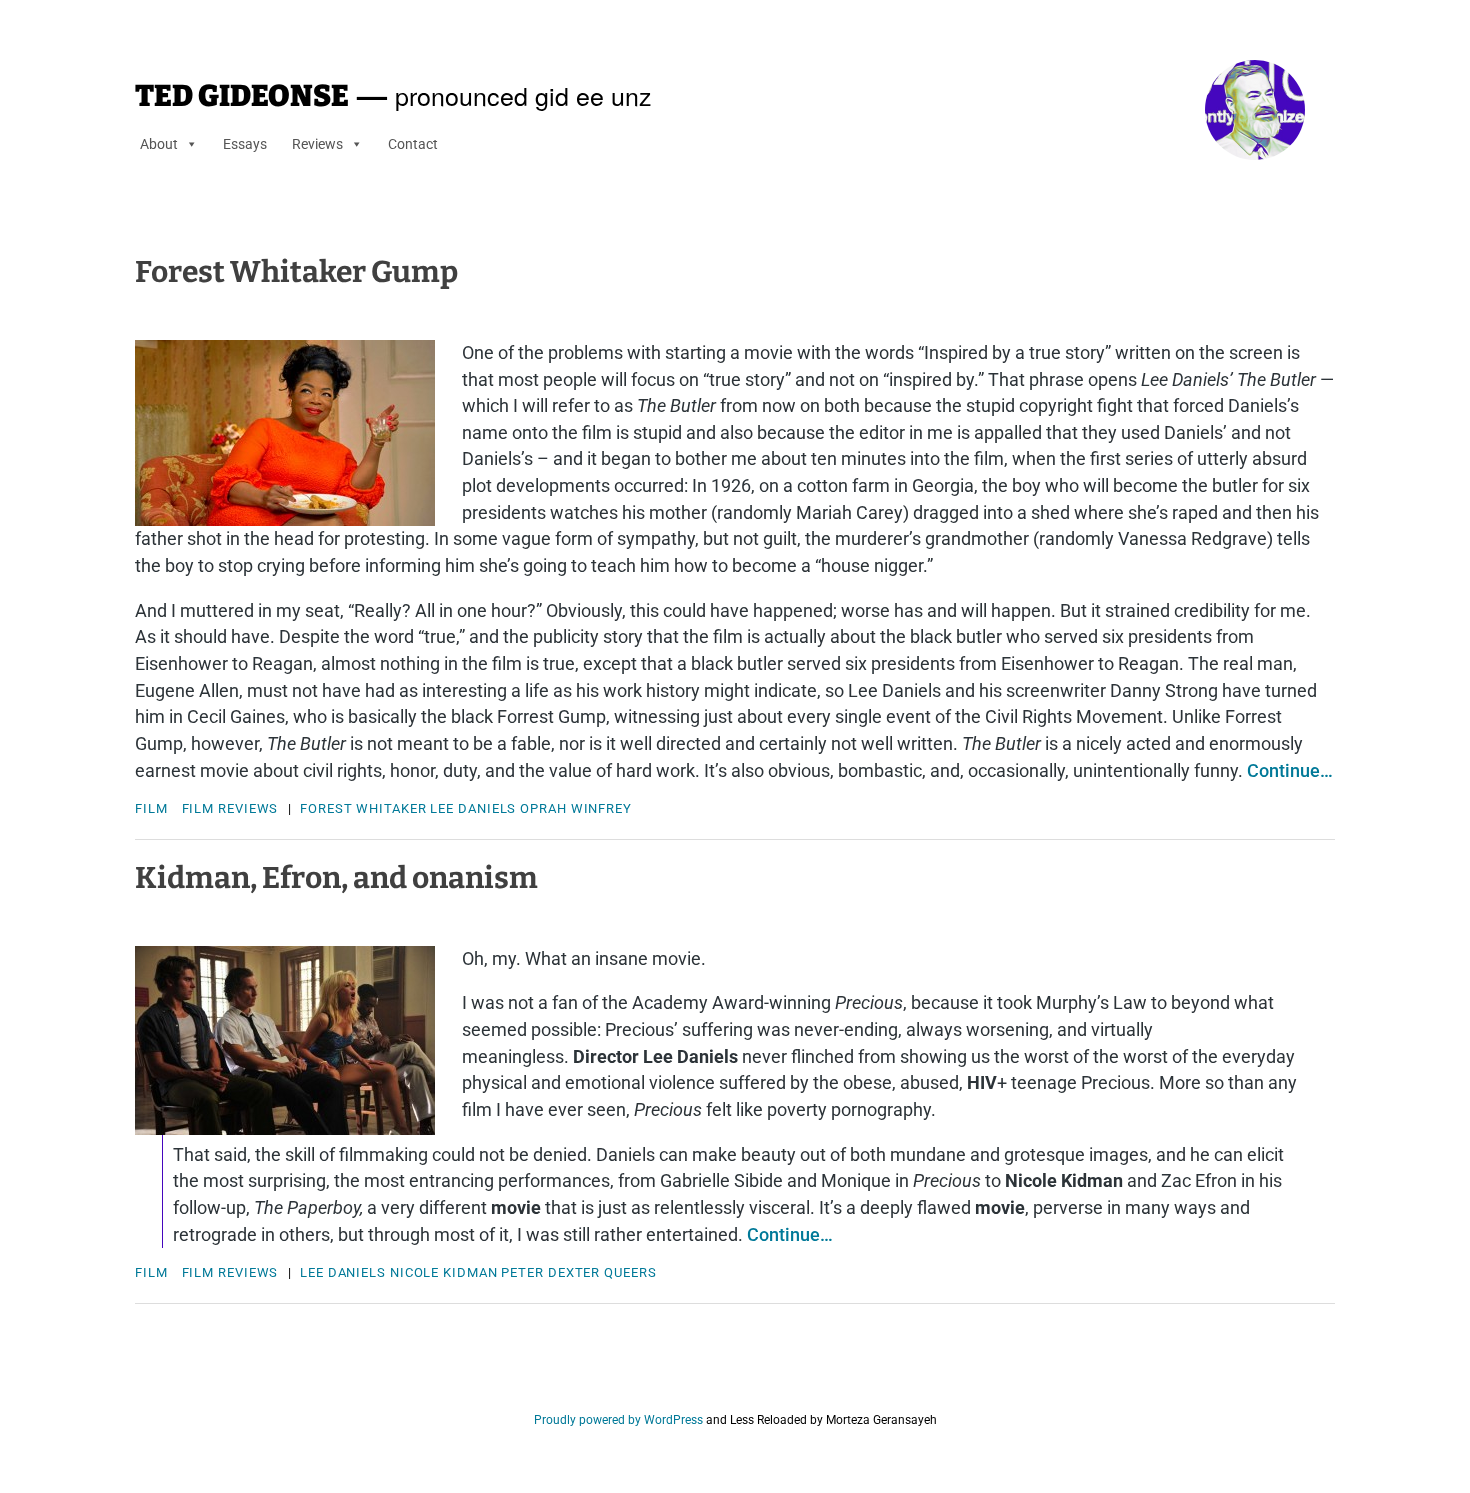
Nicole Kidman (444, 1272)
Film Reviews (230, 808)
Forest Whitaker (363, 808)
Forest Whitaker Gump (296, 272)
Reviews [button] (317, 144)
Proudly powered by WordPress (618, 1420)
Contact (413, 144)
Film (151, 808)
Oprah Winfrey (576, 808)
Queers (630, 1272)
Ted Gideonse (242, 96)
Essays (245, 144)
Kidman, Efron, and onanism (336, 878)
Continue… (1290, 770)
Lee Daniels (473, 808)
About (159, 144)
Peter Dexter (550, 1272)
